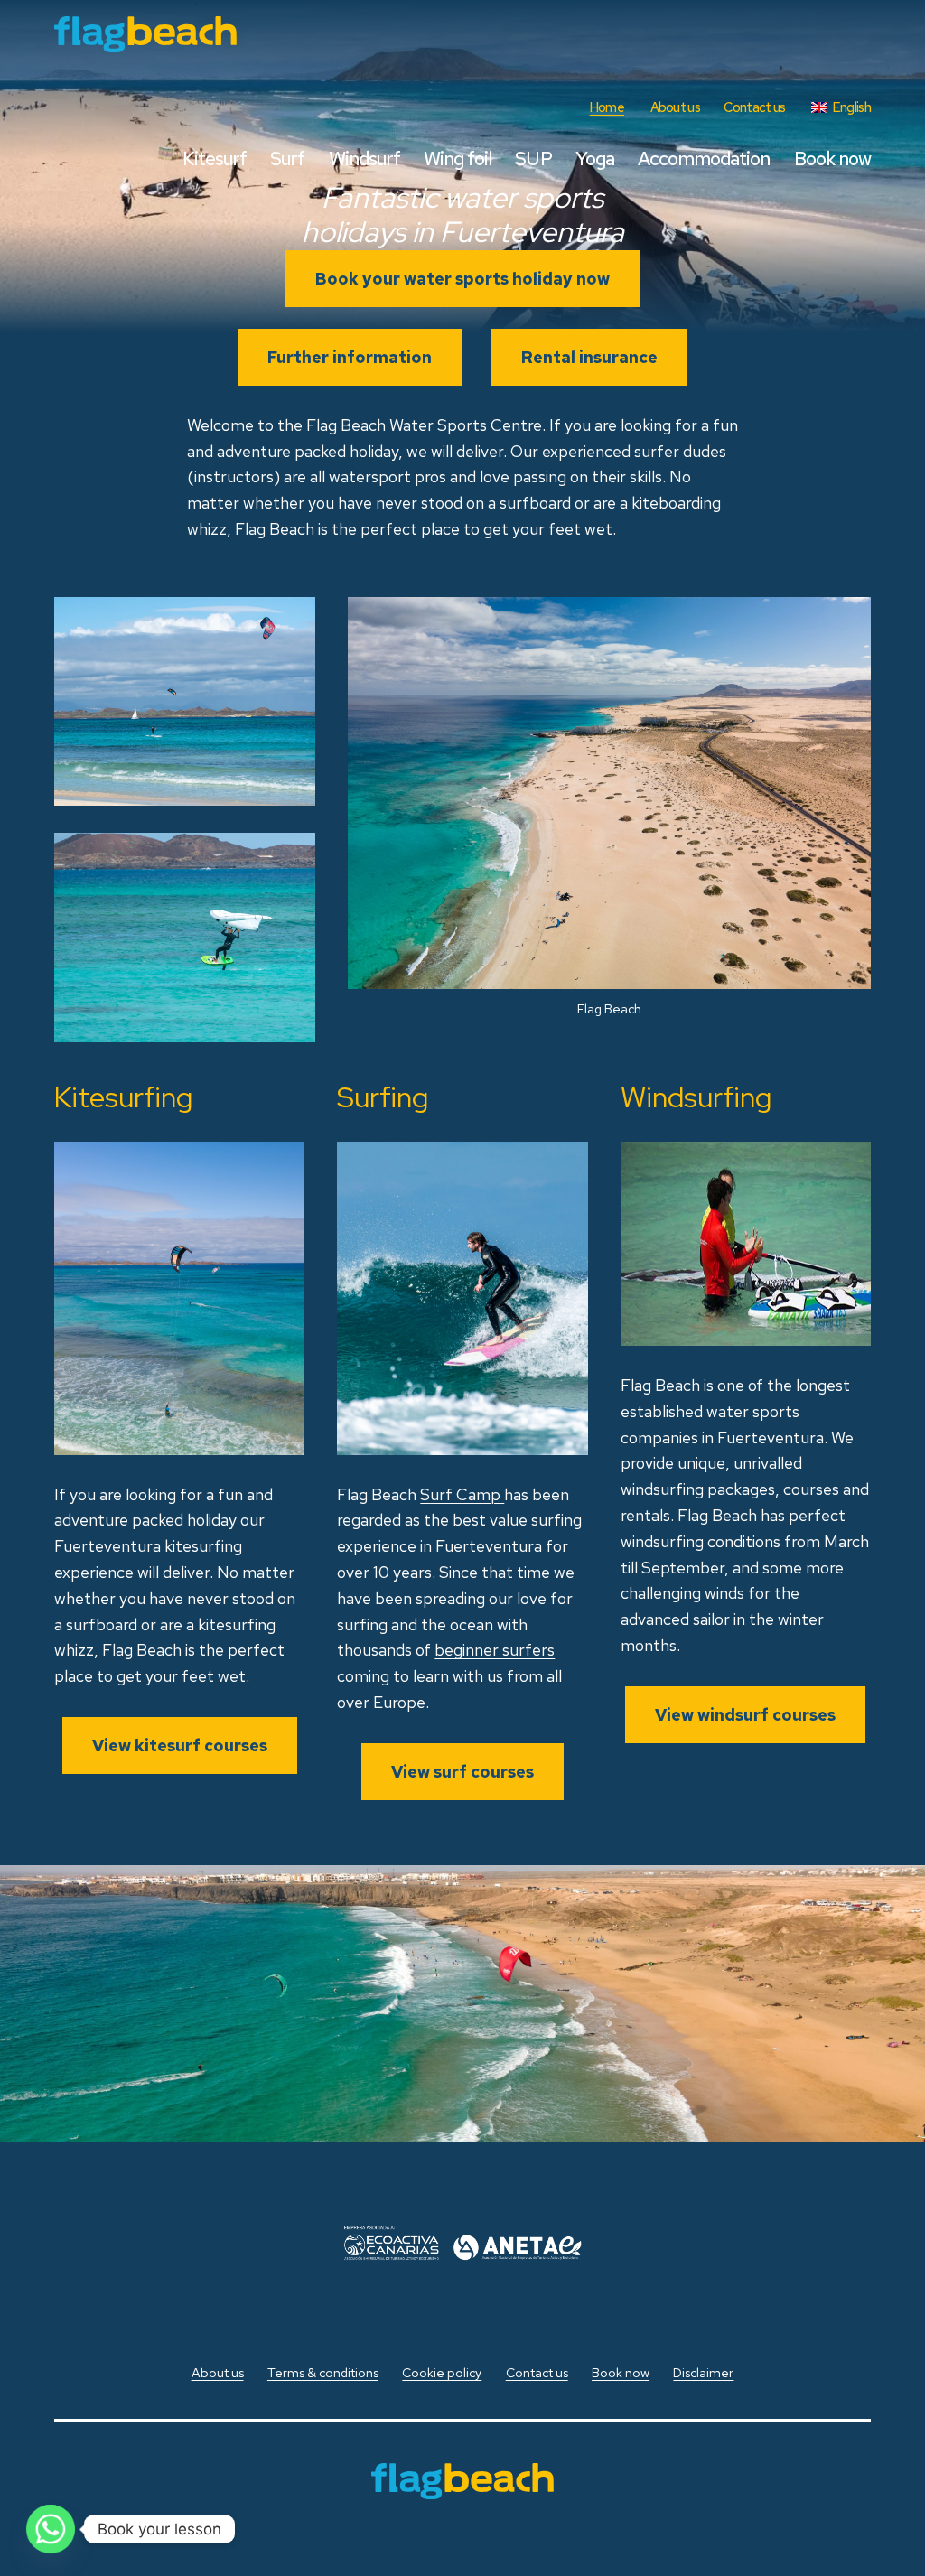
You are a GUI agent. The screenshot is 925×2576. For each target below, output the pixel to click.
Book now (832, 159)
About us (675, 107)
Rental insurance (589, 357)
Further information (350, 357)
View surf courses (462, 1772)
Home (607, 107)
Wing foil (458, 159)
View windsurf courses (745, 1715)
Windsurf (364, 159)
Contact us (754, 107)
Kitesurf (215, 159)
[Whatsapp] (51, 2529)
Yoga (595, 159)
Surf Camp (462, 1494)
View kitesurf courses (180, 1745)
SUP (533, 159)
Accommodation (704, 159)
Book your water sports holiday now (462, 279)
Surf (287, 159)
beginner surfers (495, 1650)
